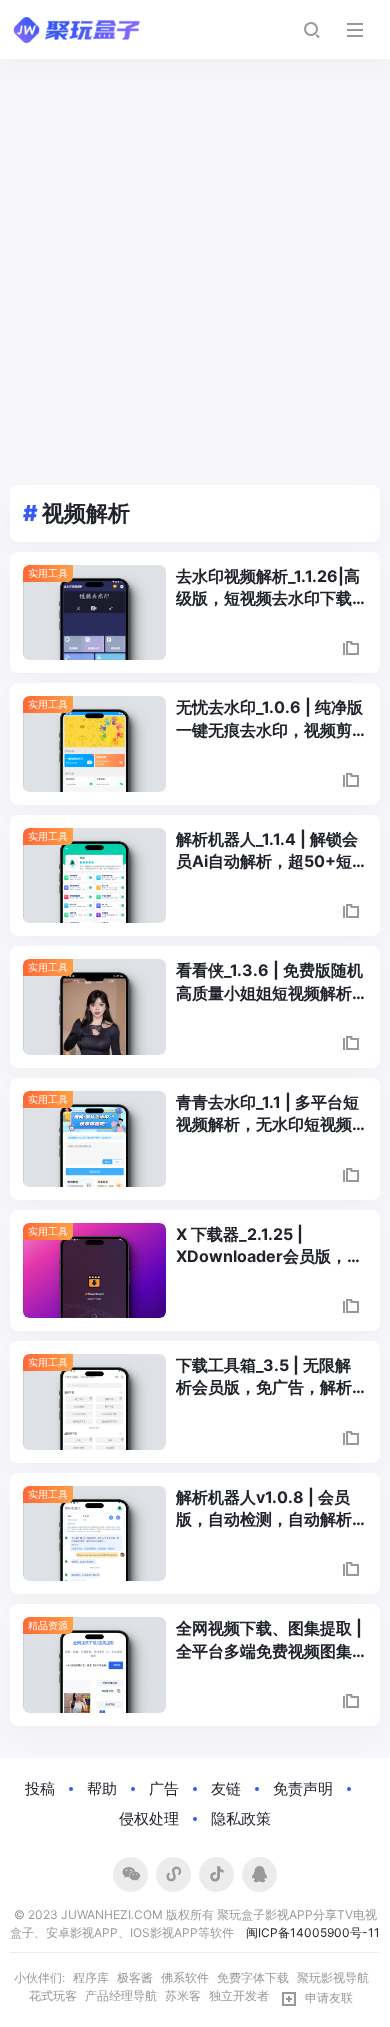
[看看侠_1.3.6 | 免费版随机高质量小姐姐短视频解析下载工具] (94, 1007)
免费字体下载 (253, 1977)
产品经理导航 (121, 1995)
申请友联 (329, 1997)
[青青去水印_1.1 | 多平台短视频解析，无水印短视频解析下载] (94, 1139)
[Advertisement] (195, 264)
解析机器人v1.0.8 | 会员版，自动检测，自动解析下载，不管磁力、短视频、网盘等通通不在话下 (264, 1509)
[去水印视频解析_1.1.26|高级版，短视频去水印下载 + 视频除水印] (94, 613)
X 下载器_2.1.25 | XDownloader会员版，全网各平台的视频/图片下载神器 (269, 1246)
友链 (226, 1788)
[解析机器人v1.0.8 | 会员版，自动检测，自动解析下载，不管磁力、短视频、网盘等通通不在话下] (94, 1534)
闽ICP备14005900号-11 (313, 1932)
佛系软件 (185, 1977)
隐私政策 (241, 1818)
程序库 (91, 1977)
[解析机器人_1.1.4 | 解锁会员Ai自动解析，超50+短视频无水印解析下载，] (94, 876)
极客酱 (135, 1977)
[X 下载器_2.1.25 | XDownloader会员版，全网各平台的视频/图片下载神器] (94, 1271)
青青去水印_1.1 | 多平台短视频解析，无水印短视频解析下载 (267, 1114)
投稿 (40, 1788)
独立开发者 (239, 1995)
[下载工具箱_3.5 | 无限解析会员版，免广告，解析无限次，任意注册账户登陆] (94, 1402)
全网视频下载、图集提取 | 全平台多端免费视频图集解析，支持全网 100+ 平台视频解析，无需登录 (269, 1640)
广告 (164, 1788)
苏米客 (183, 1995)
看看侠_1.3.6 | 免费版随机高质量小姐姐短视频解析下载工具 (269, 982)
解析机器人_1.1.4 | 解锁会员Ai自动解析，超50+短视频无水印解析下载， (267, 851)
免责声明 (303, 1788)
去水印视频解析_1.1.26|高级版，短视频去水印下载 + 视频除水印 (268, 588)
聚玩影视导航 (333, 1977)
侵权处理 (149, 1818)
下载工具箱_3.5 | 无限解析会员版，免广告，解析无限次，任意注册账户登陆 (264, 1377)
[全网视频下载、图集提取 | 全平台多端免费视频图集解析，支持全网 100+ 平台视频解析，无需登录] (94, 1665)
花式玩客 (53, 1995)
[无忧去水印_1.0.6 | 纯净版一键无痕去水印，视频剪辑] (94, 744)
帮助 (102, 1788)
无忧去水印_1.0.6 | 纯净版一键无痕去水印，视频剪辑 (269, 719)
